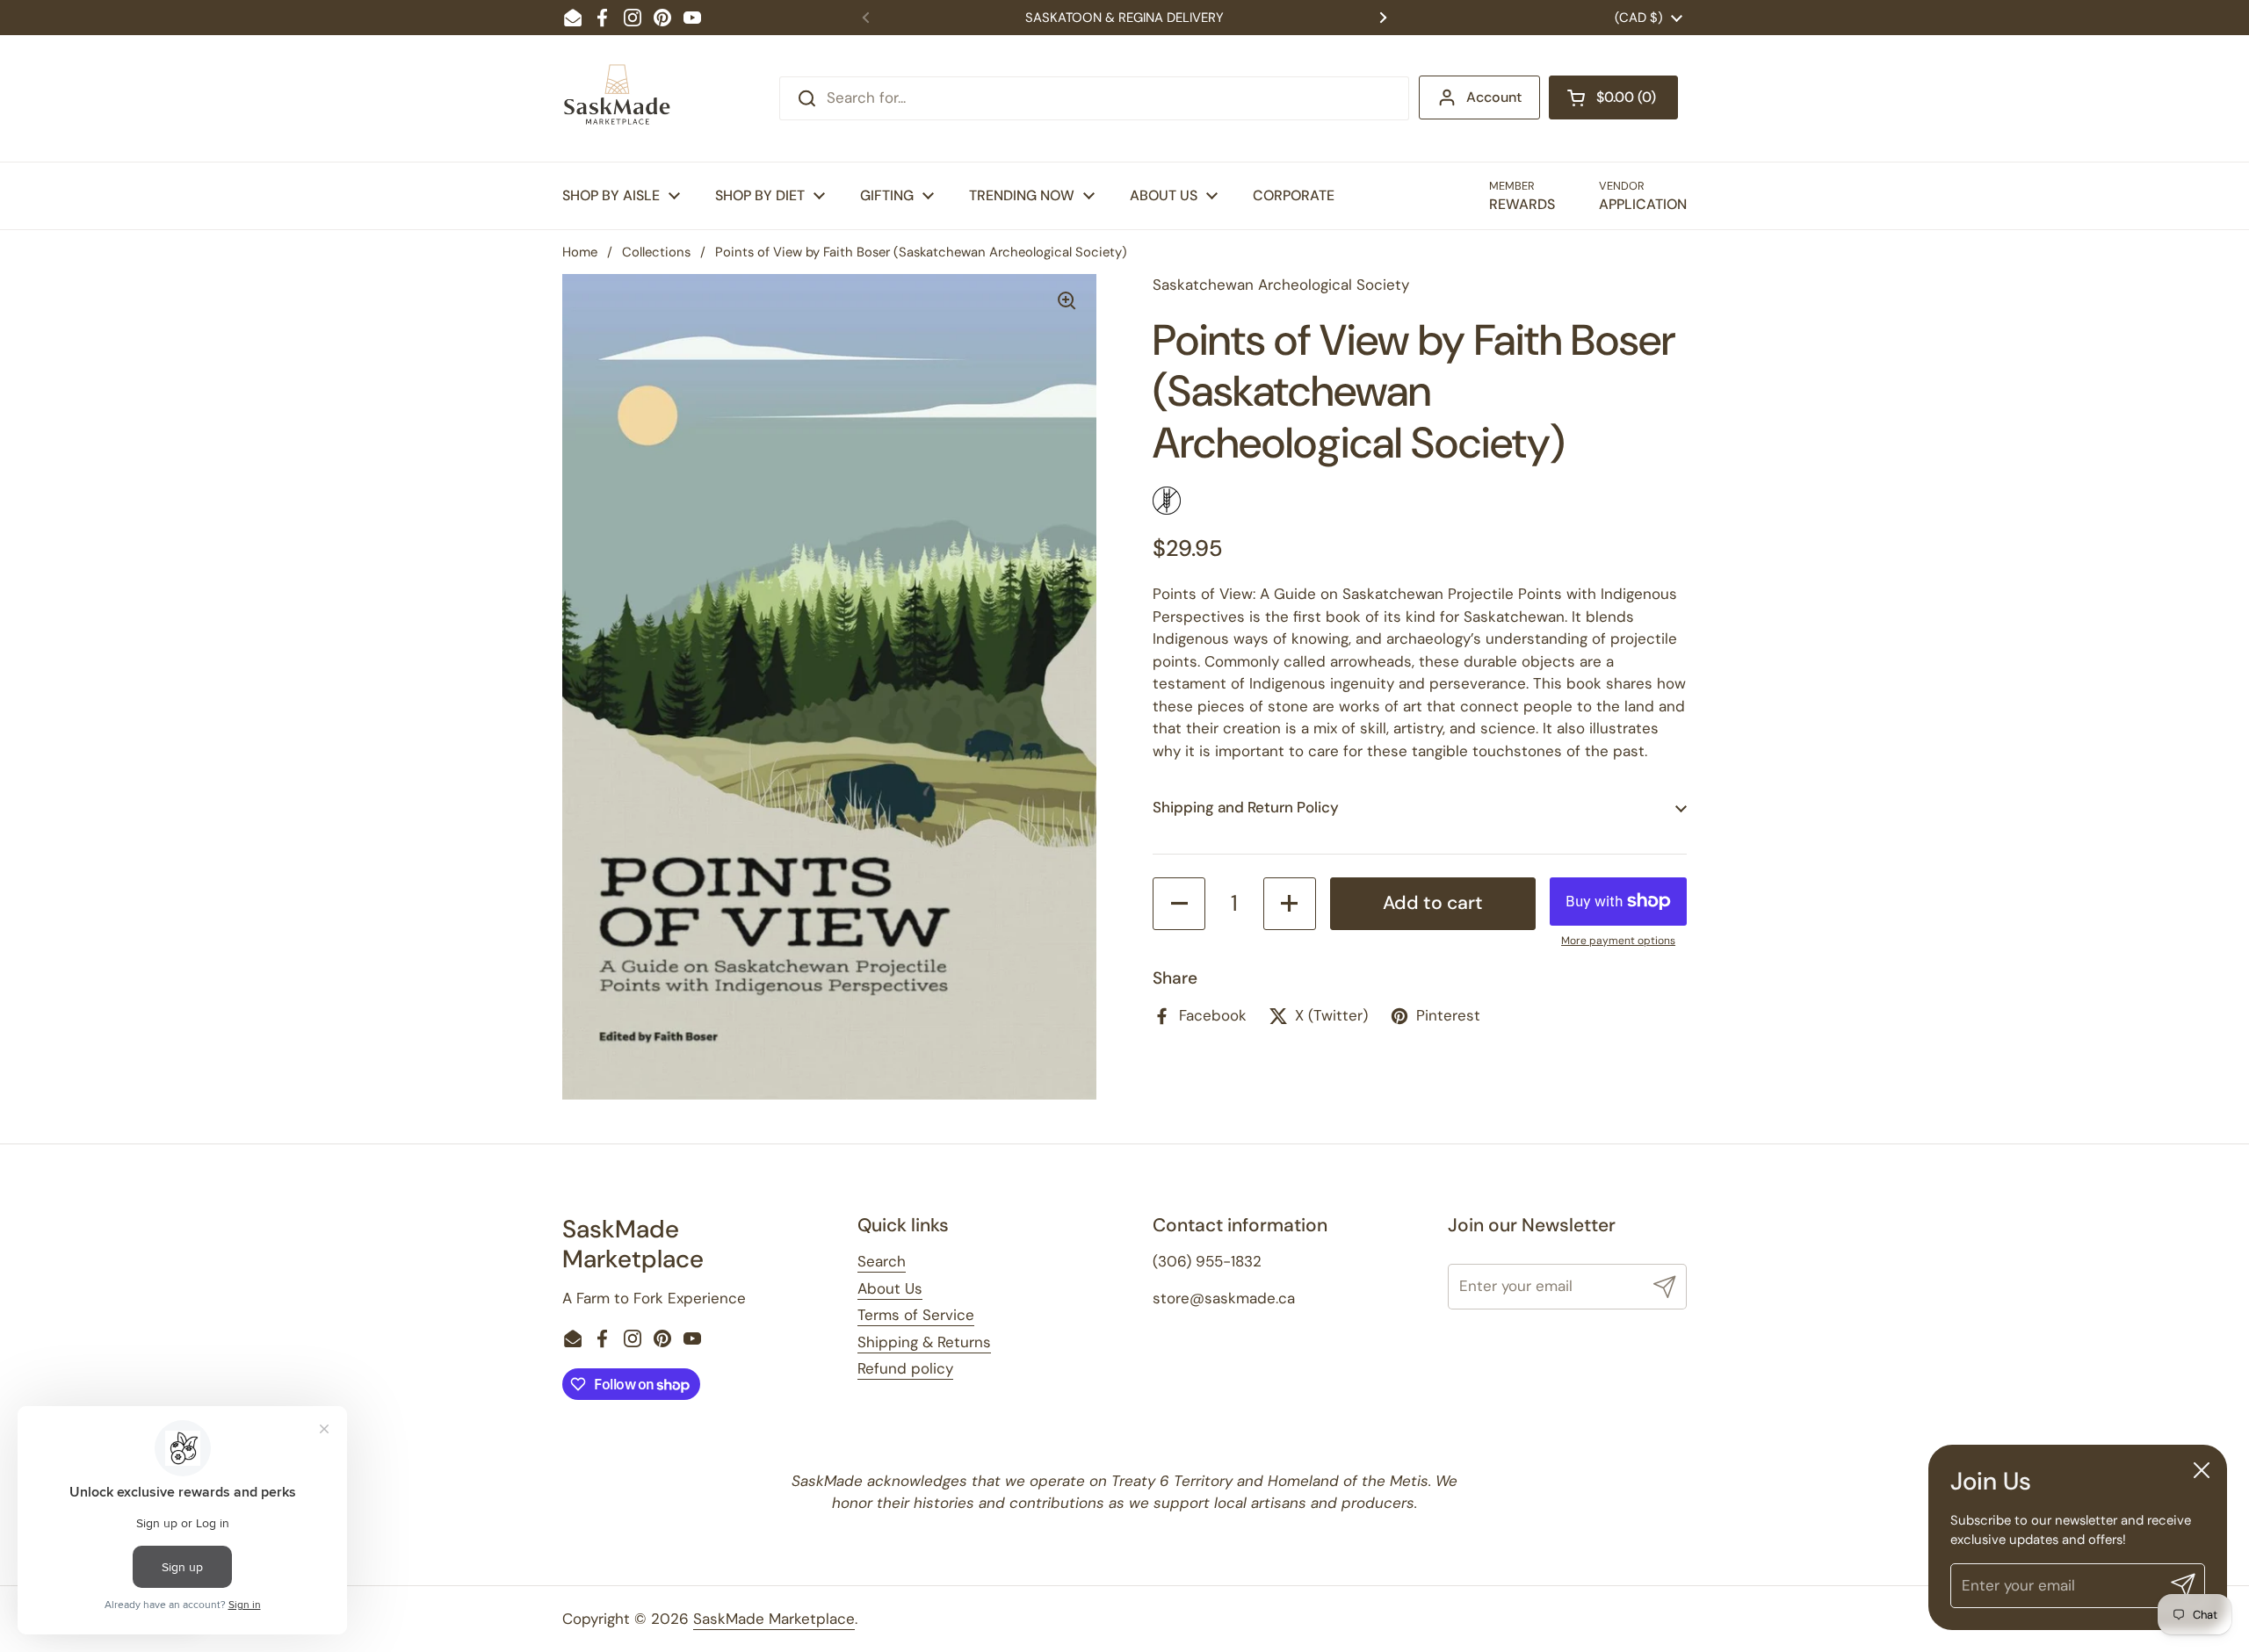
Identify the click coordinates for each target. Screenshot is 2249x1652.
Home (580, 252)
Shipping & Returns (924, 1342)
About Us (890, 1288)
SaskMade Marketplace (774, 1619)
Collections (656, 252)
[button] (1613, 97)
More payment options (1618, 941)
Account (1494, 97)
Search (882, 1261)
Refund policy (905, 1368)
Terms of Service (916, 1315)
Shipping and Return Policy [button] (1246, 807)
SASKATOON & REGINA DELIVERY (1124, 18)
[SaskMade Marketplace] (618, 98)
